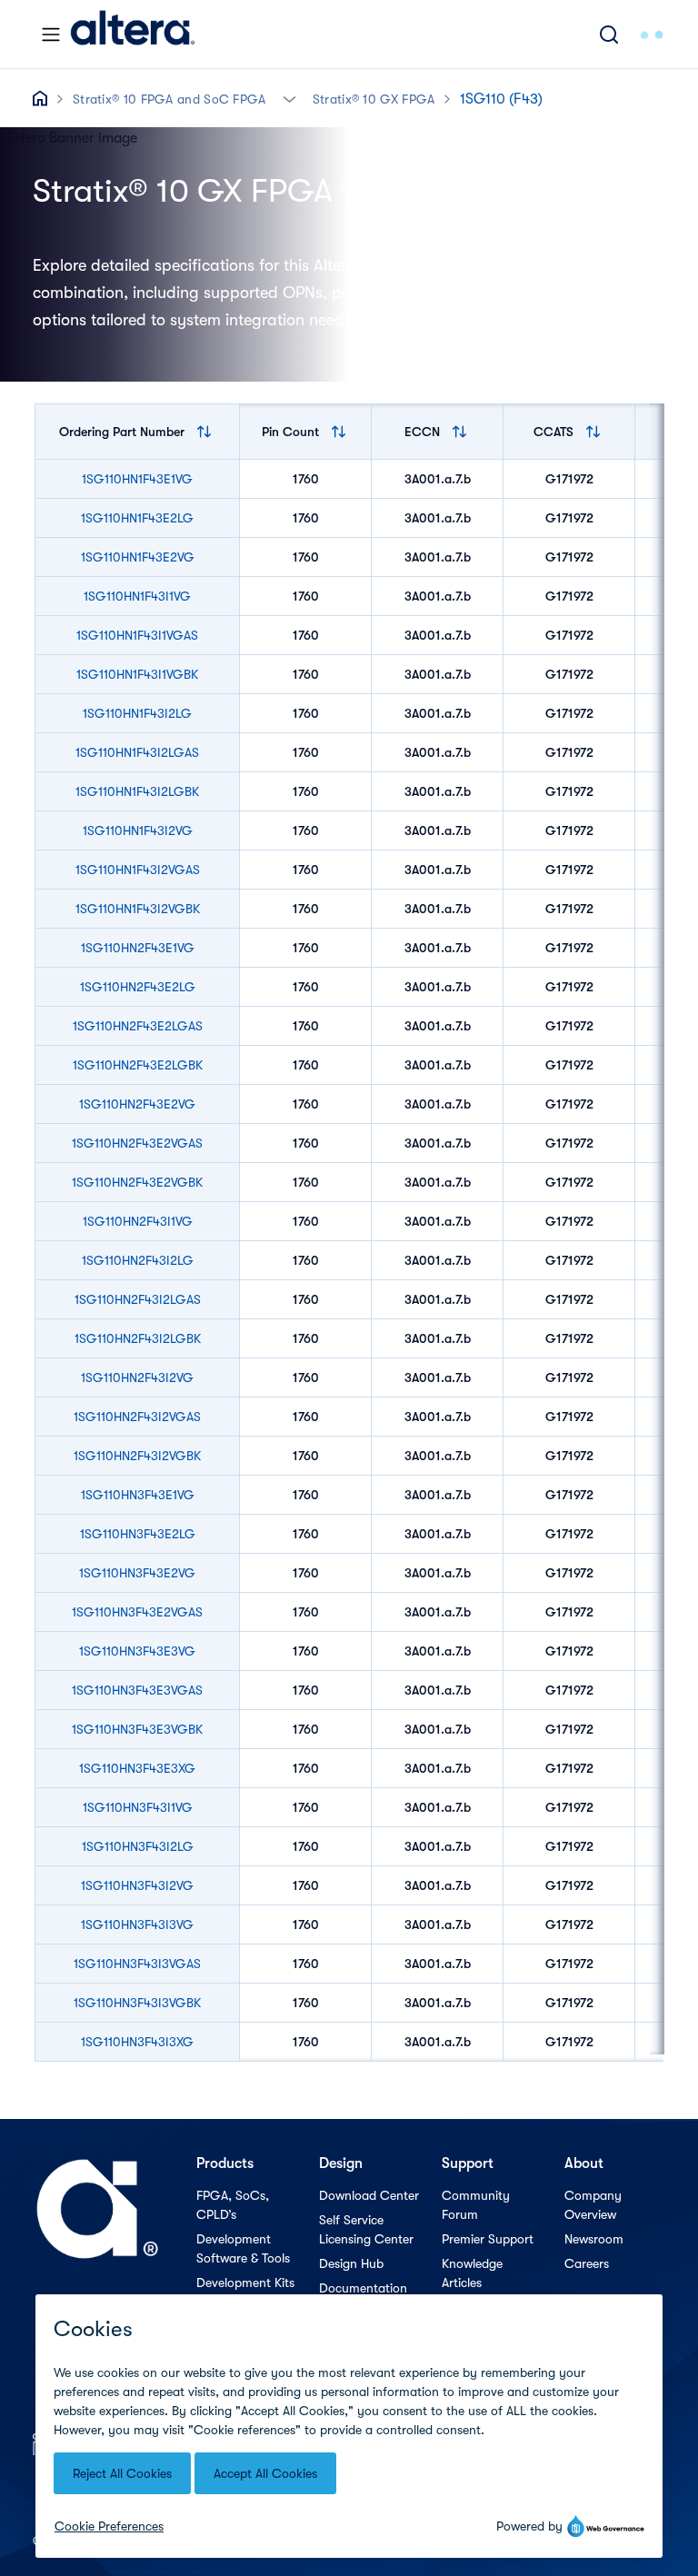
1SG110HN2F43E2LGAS (138, 1026)
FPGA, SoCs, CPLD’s (233, 2205)
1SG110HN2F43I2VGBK (137, 1456)
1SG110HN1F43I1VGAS (137, 635)
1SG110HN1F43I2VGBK (138, 909)
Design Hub (351, 2263)
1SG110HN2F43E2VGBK (137, 1182)
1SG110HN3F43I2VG (137, 1885)
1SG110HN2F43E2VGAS (137, 1143)
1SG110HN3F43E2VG (137, 1573)
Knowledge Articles (472, 2273)
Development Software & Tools (243, 2248)
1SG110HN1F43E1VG (137, 479)
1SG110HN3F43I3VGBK (137, 2003)
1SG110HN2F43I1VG (138, 1221)
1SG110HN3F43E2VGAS (137, 1612)
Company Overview (593, 2205)
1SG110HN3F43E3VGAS (137, 1690)
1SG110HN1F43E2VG (138, 557)
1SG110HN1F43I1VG (137, 596)
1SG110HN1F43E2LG (137, 518)
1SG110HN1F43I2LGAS (137, 752)
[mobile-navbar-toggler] (51, 35)
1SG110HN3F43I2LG (138, 1846)
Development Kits (245, 2283)
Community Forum (476, 2205)
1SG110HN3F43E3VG (137, 1651)
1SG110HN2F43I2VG (137, 1378)
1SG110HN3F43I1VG (138, 1807)
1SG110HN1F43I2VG (138, 830)
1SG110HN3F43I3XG (137, 2042)
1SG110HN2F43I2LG (138, 1260)
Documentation (363, 2288)
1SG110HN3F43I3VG (137, 1925)
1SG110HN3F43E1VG (138, 1495)
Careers (587, 2263)
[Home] (133, 34)
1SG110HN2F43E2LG (138, 987)
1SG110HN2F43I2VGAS (137, 1417)
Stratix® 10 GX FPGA (374, 99)
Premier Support (488, 2239)
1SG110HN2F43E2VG (137, 1104)
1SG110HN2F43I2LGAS (138, 1299)
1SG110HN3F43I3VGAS (137, 1964)
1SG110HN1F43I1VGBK (137, 674)
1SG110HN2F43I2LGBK (138, 1338)
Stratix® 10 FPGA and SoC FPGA (170, 99)
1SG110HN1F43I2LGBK (137, 791)
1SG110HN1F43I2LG (137, 713)
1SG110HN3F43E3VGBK (137, 1729)
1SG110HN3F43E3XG (137, 1768)
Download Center (369, 2195)
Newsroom (594, 2239)
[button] (289, 98)
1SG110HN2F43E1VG (138, 948)
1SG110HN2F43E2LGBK (138, 1065)
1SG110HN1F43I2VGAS (138, 870)
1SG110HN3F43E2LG (138, 1534)
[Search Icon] (609, 34)
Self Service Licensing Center (366, 2229)
